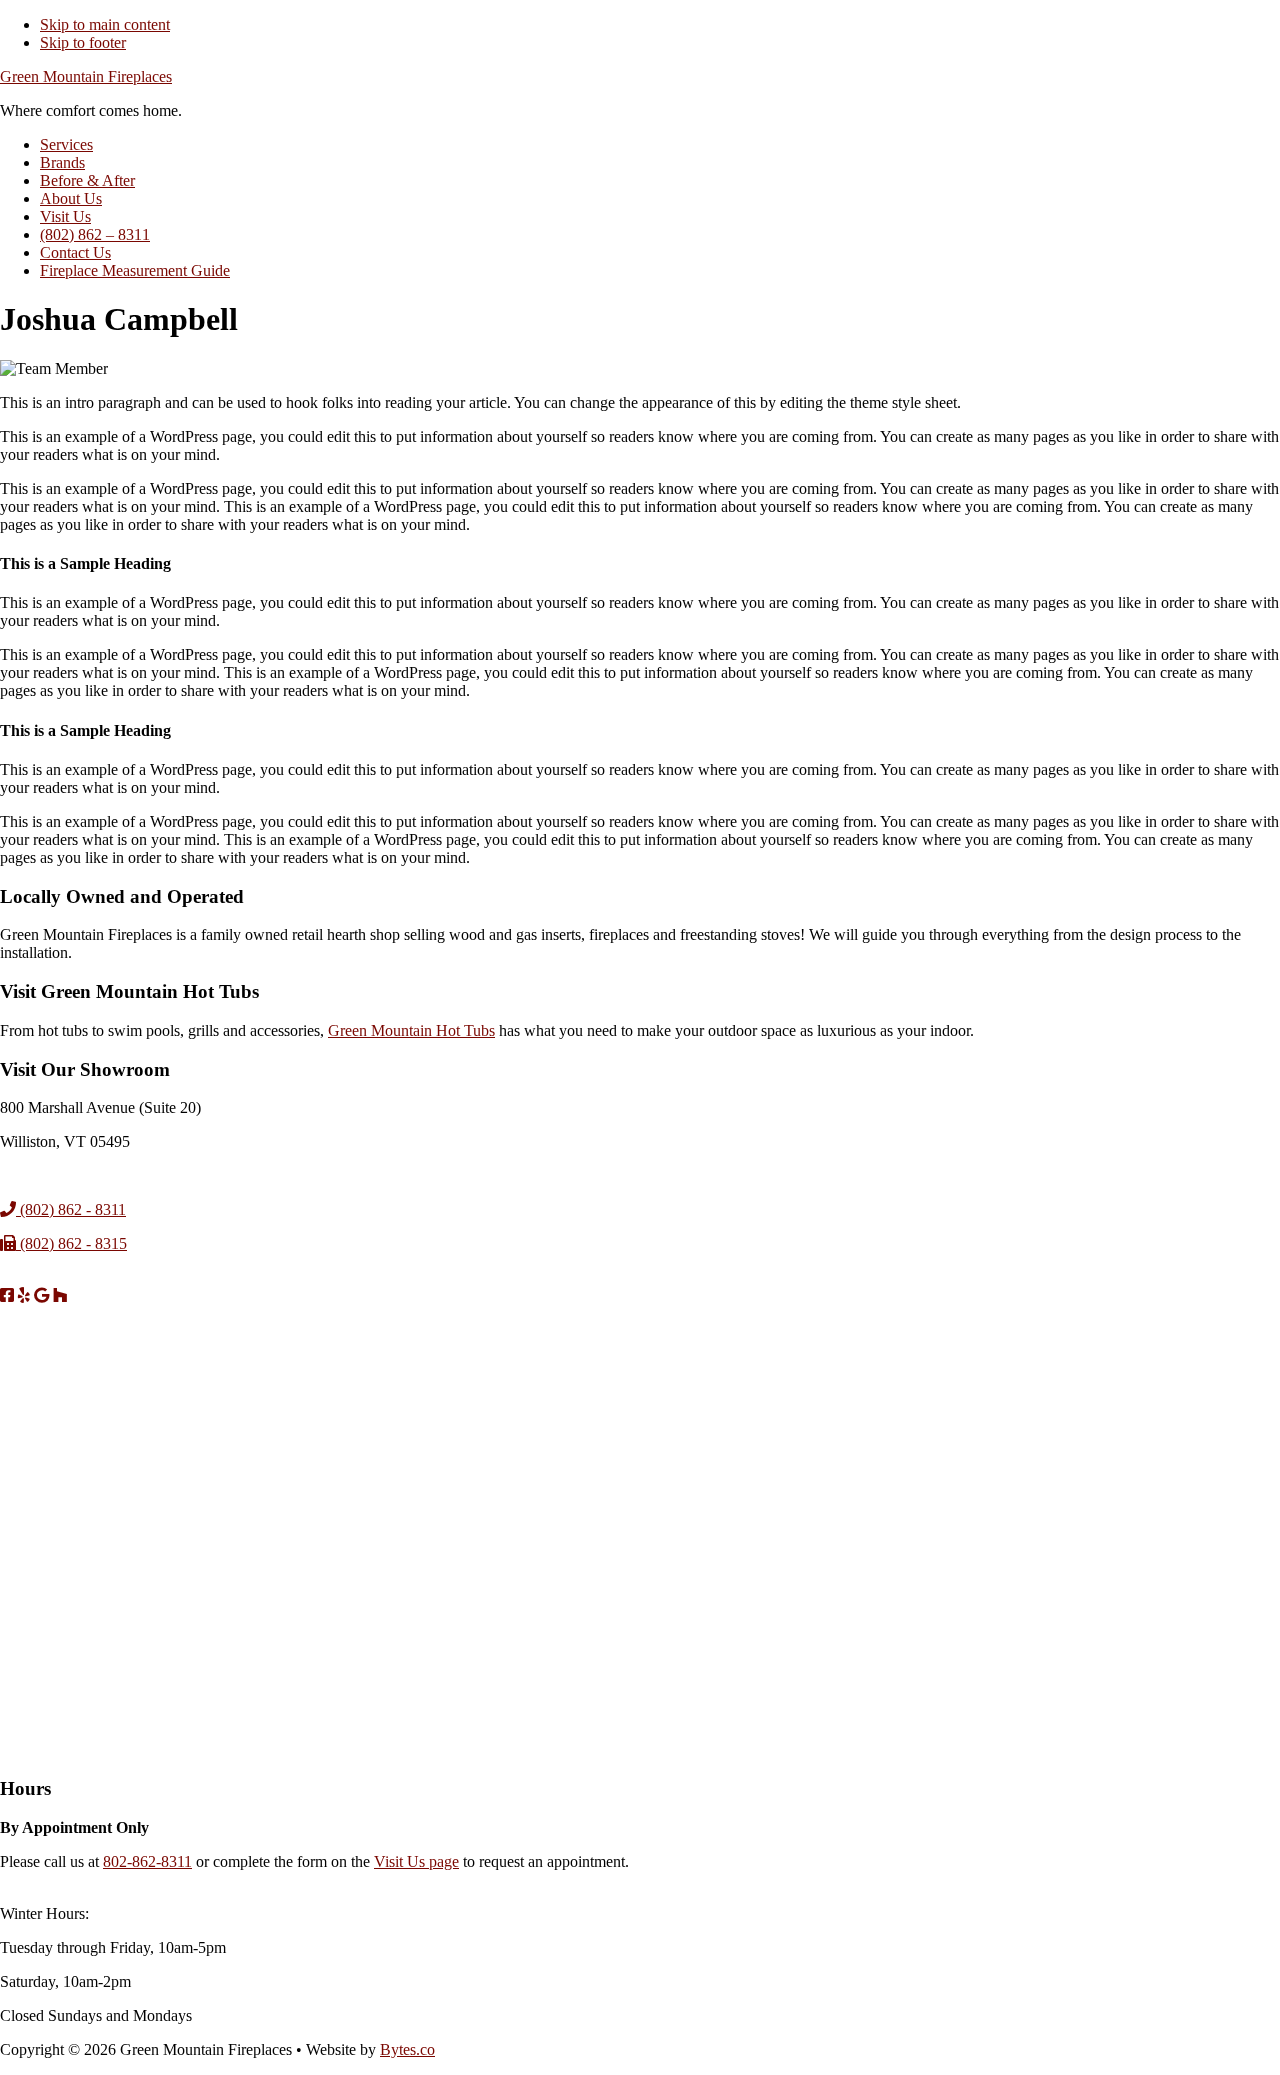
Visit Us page (416, 1861)
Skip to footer (83, 42)
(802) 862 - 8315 (71, 1243)
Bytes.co (407, 2049)
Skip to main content (105, 24)
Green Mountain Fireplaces (86, 76)
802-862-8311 (147, 1861)
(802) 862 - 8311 (71, 1209)
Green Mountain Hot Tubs (411, 1030)
